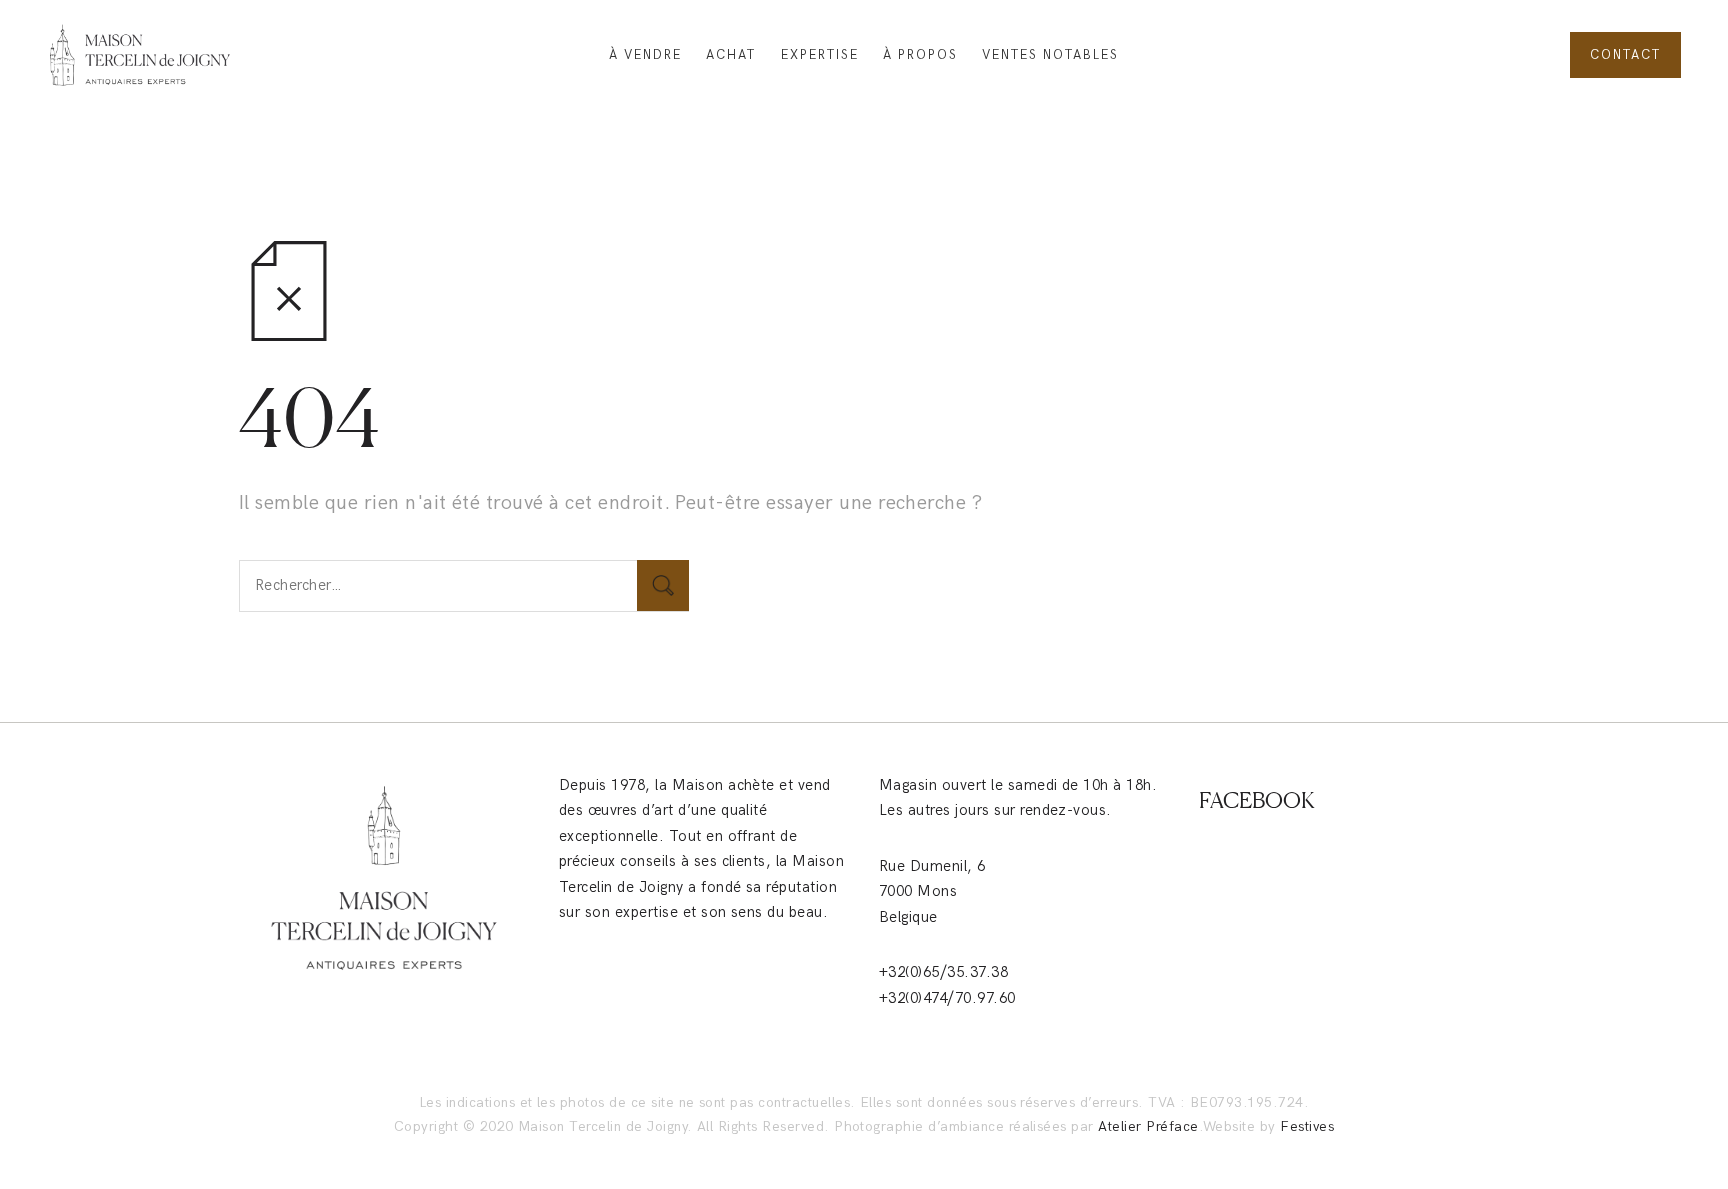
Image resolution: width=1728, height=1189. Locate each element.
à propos (920, 55)
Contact (1625, 55)
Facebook (1257, 800)
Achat (731, 55)
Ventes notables (1050, 55)
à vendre (645, 55)
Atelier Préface (1148, 1126)
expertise (820, 55)
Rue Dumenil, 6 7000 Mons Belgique (932, 891)
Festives (1307, 1126)
